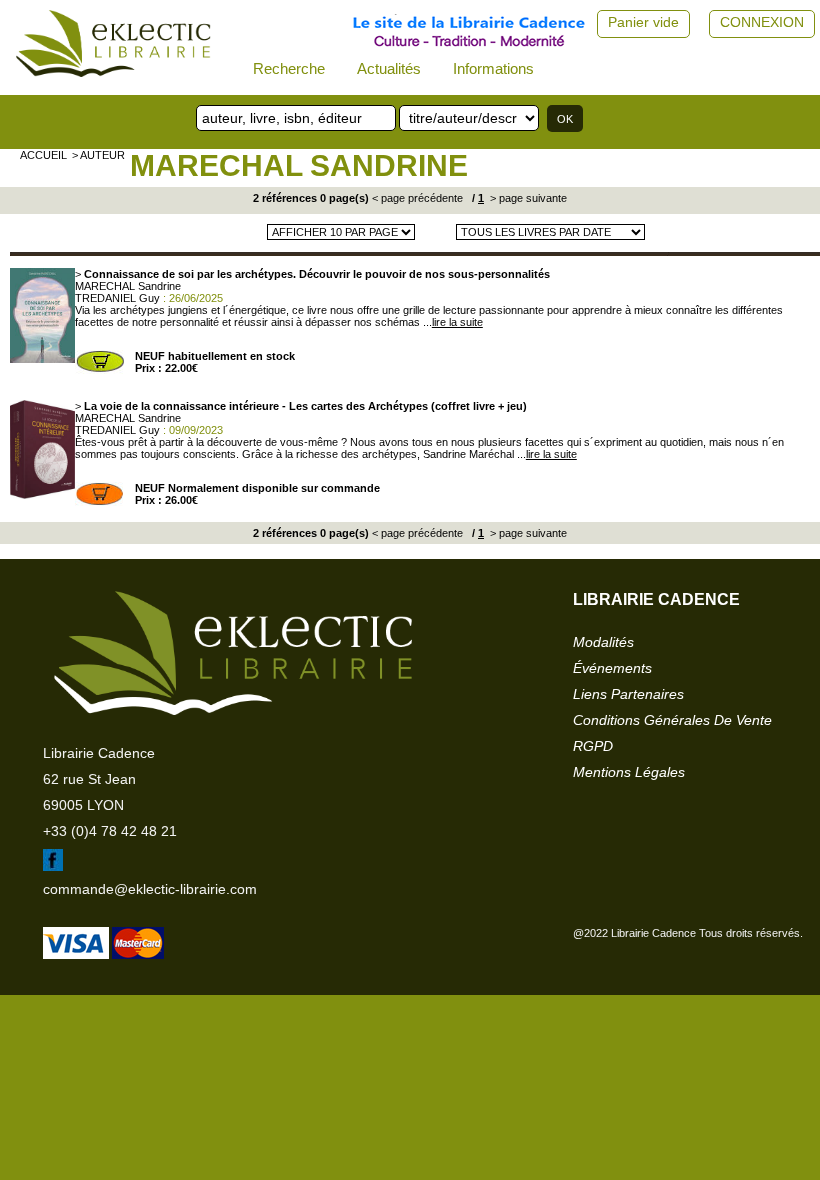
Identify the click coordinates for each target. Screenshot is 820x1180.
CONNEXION (762, 22)
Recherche (289, 68)
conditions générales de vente (672, 720)
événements (612, 668)
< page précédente (417, 198)
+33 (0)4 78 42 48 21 (110, 831)
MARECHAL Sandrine (299, 165)
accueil (43, 155)
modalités (603, 642)
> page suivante (527, 198)
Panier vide (643, 22)
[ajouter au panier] (100, 370)
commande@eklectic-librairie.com (150, 889)
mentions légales (629, 772)
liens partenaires (628, 694)
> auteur (98, 155)
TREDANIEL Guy (117, 298)
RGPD (593, 746)
